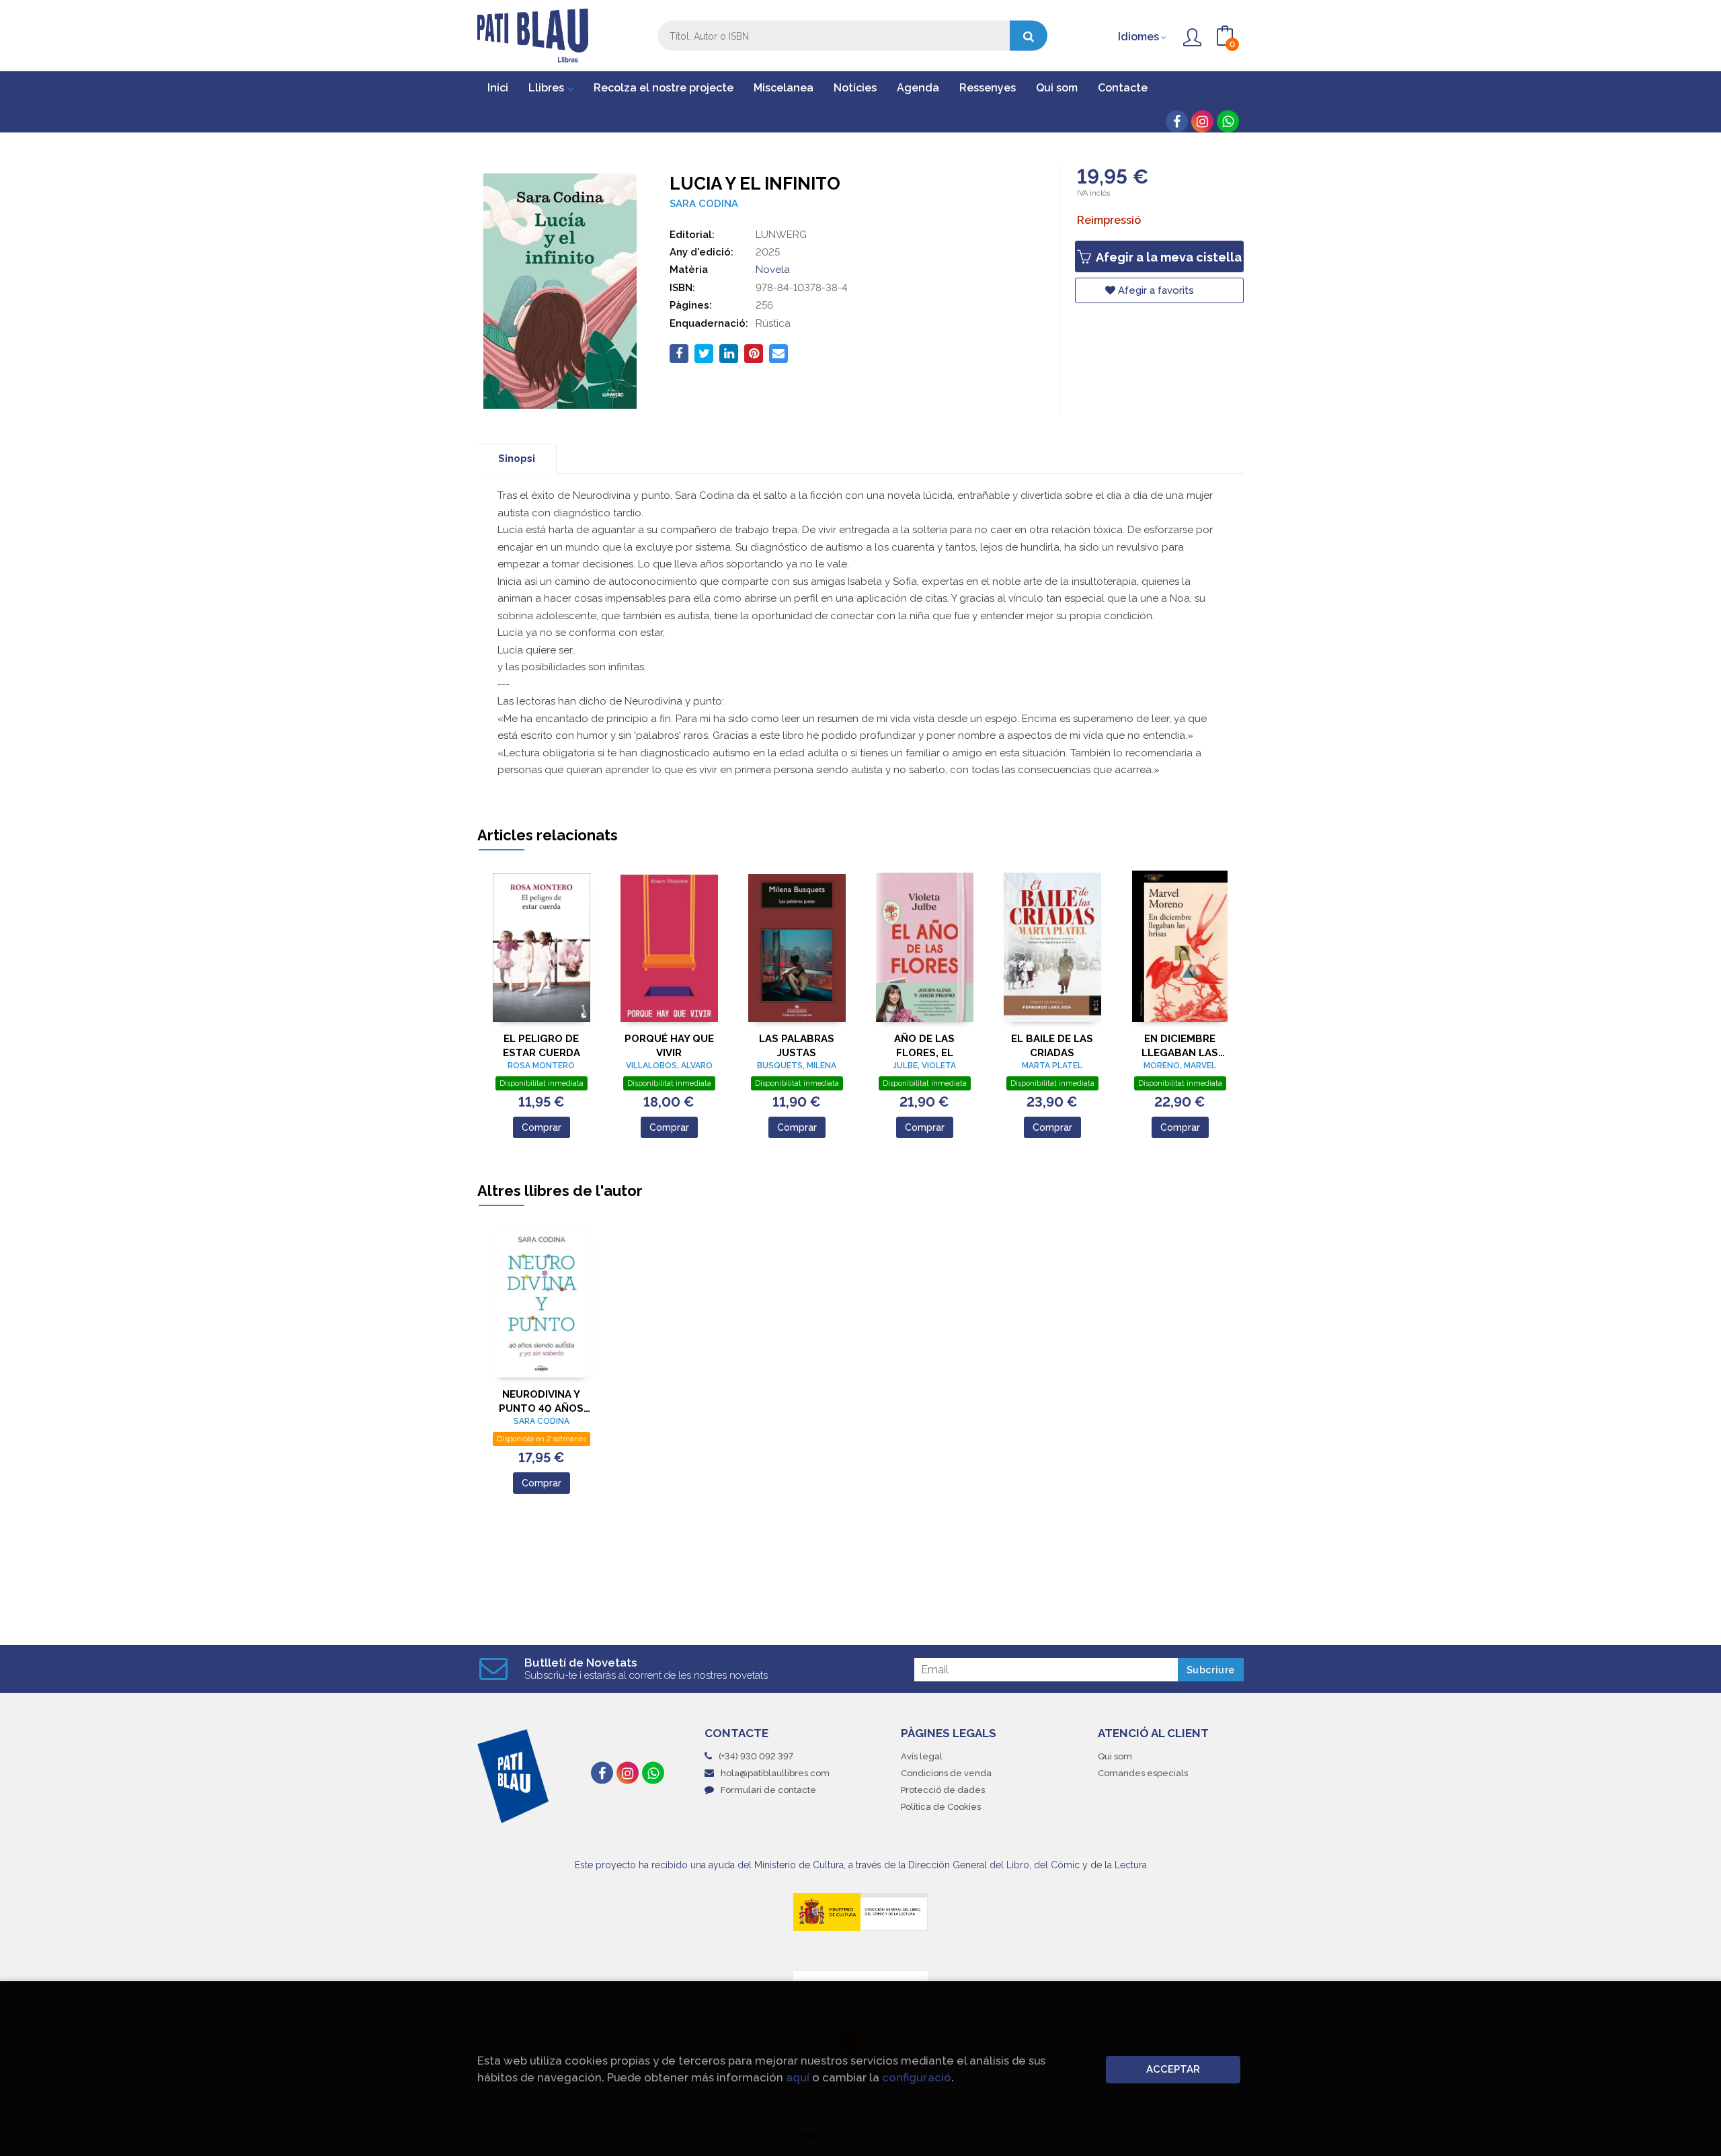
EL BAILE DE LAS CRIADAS (1052, 1046)
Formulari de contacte (768, 1790)
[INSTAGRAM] (1202, 121)
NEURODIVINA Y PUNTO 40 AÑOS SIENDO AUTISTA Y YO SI (541, 1401)
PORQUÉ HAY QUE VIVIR (669, 1046)
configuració (917, 2077)
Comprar (542, 1127)
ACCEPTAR (1173, 2069)
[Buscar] (1029, 36)
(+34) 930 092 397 (756, 1756)
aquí (798, 2077)
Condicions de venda (946, 1773)
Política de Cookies (941, 1807)
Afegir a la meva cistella (1167, 257)
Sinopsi (517, 458)
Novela (773, 270)
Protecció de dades (943, 1790)
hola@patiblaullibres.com (775, 1773)
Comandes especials (1143, 1773)
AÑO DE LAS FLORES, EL (924, 1046)
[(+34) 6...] (1228, 121)
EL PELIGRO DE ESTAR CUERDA (542, 1046)
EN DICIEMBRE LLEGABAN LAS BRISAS (1180, 1046)
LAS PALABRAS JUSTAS (797, 1046)
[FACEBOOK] (1177, 121)
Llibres (548, 88)
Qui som (1115, 1756)
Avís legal (922, 1756)
